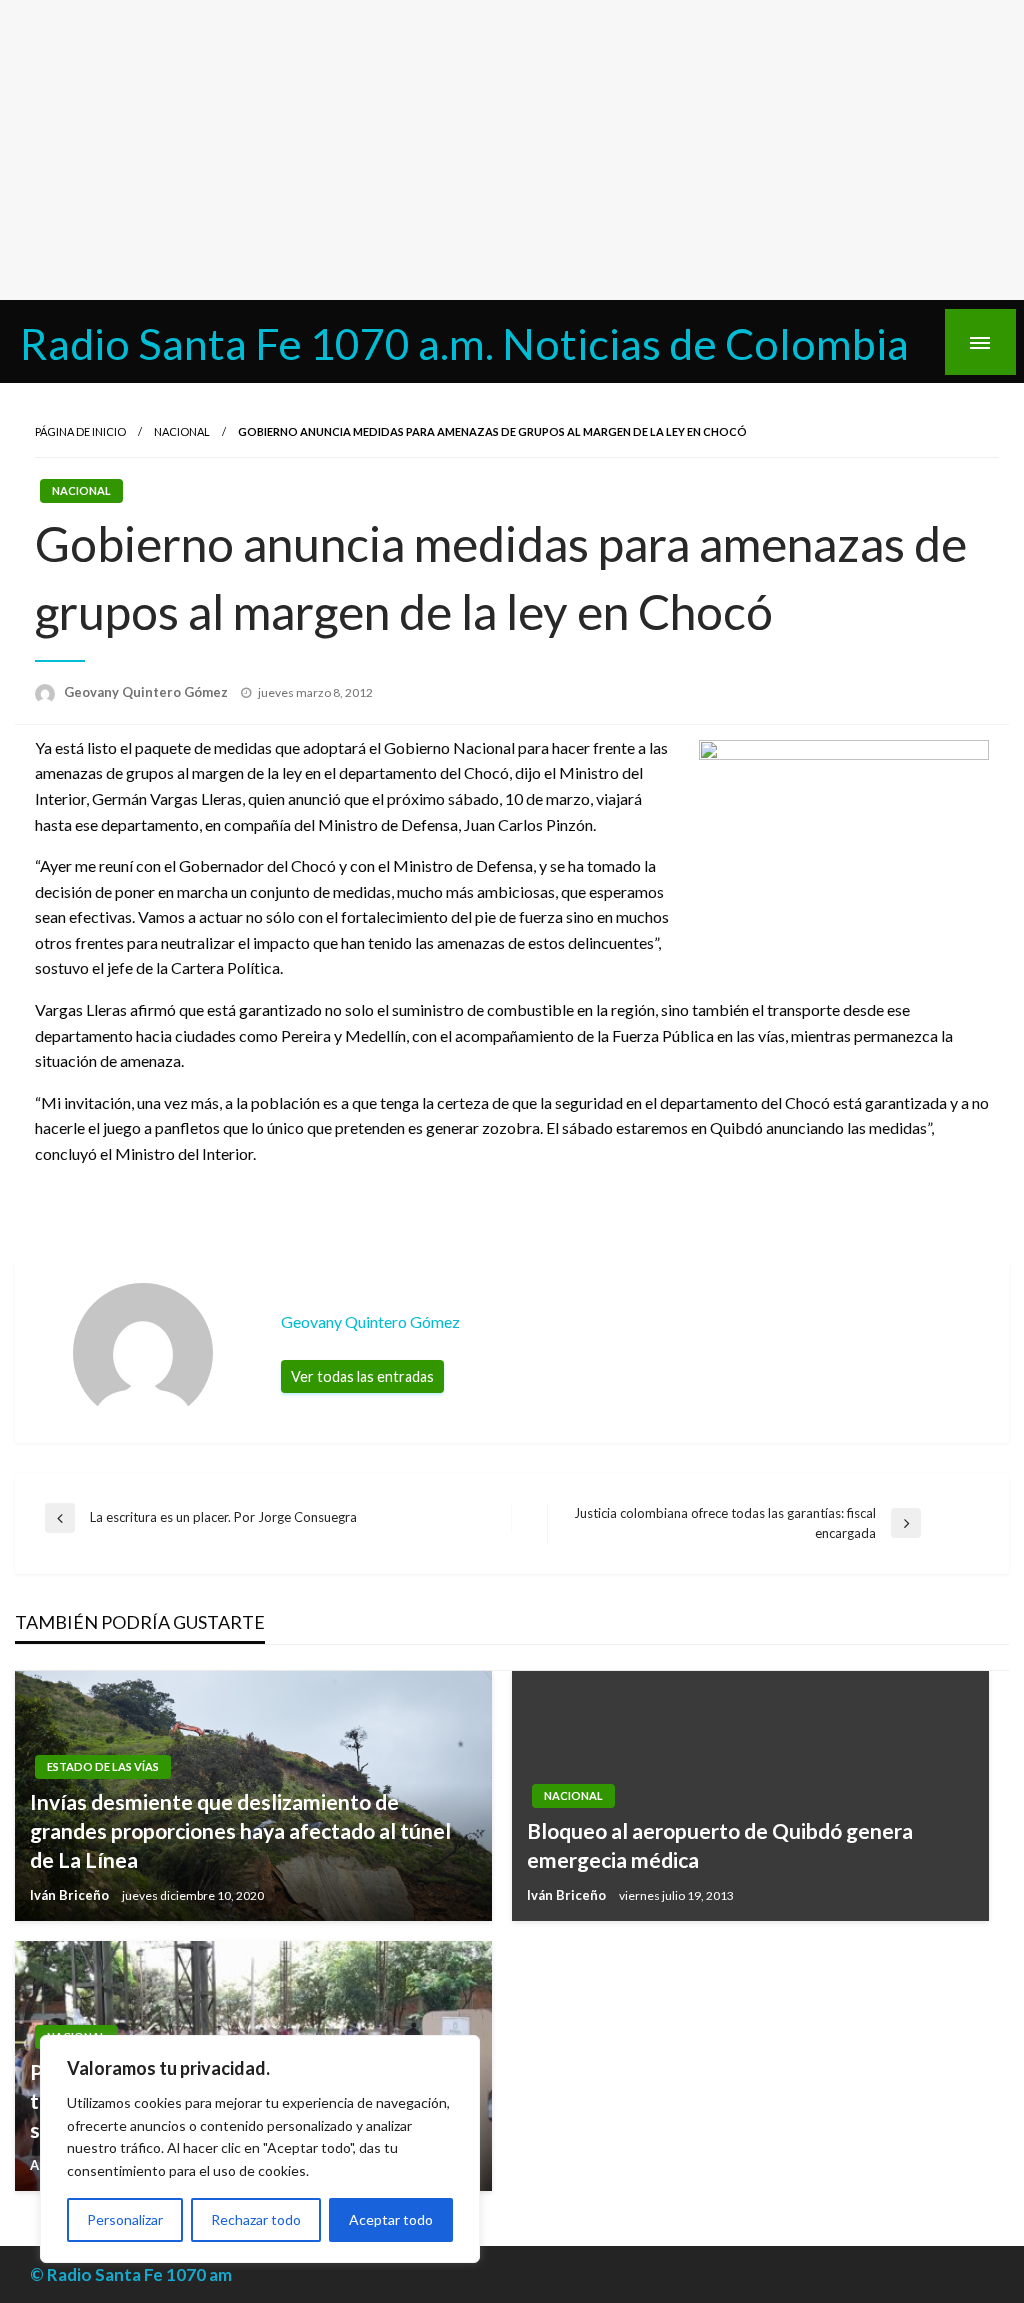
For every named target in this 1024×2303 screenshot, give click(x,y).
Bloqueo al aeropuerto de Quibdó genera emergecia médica (720, 1845)
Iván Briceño (71, 1895)
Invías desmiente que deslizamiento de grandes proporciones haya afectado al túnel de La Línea (240, 1831)
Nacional (182, 431)
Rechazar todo (256, 2219)
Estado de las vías (103, 1766)
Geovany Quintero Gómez (147, 692)
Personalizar (125, 2219)
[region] (260, 2149)
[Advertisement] (512, 150)
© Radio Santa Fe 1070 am (131, 2274)
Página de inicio (80, 431)
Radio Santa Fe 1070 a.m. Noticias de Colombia (464, 343)
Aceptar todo (391, 2219)
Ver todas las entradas (362, 1376)
